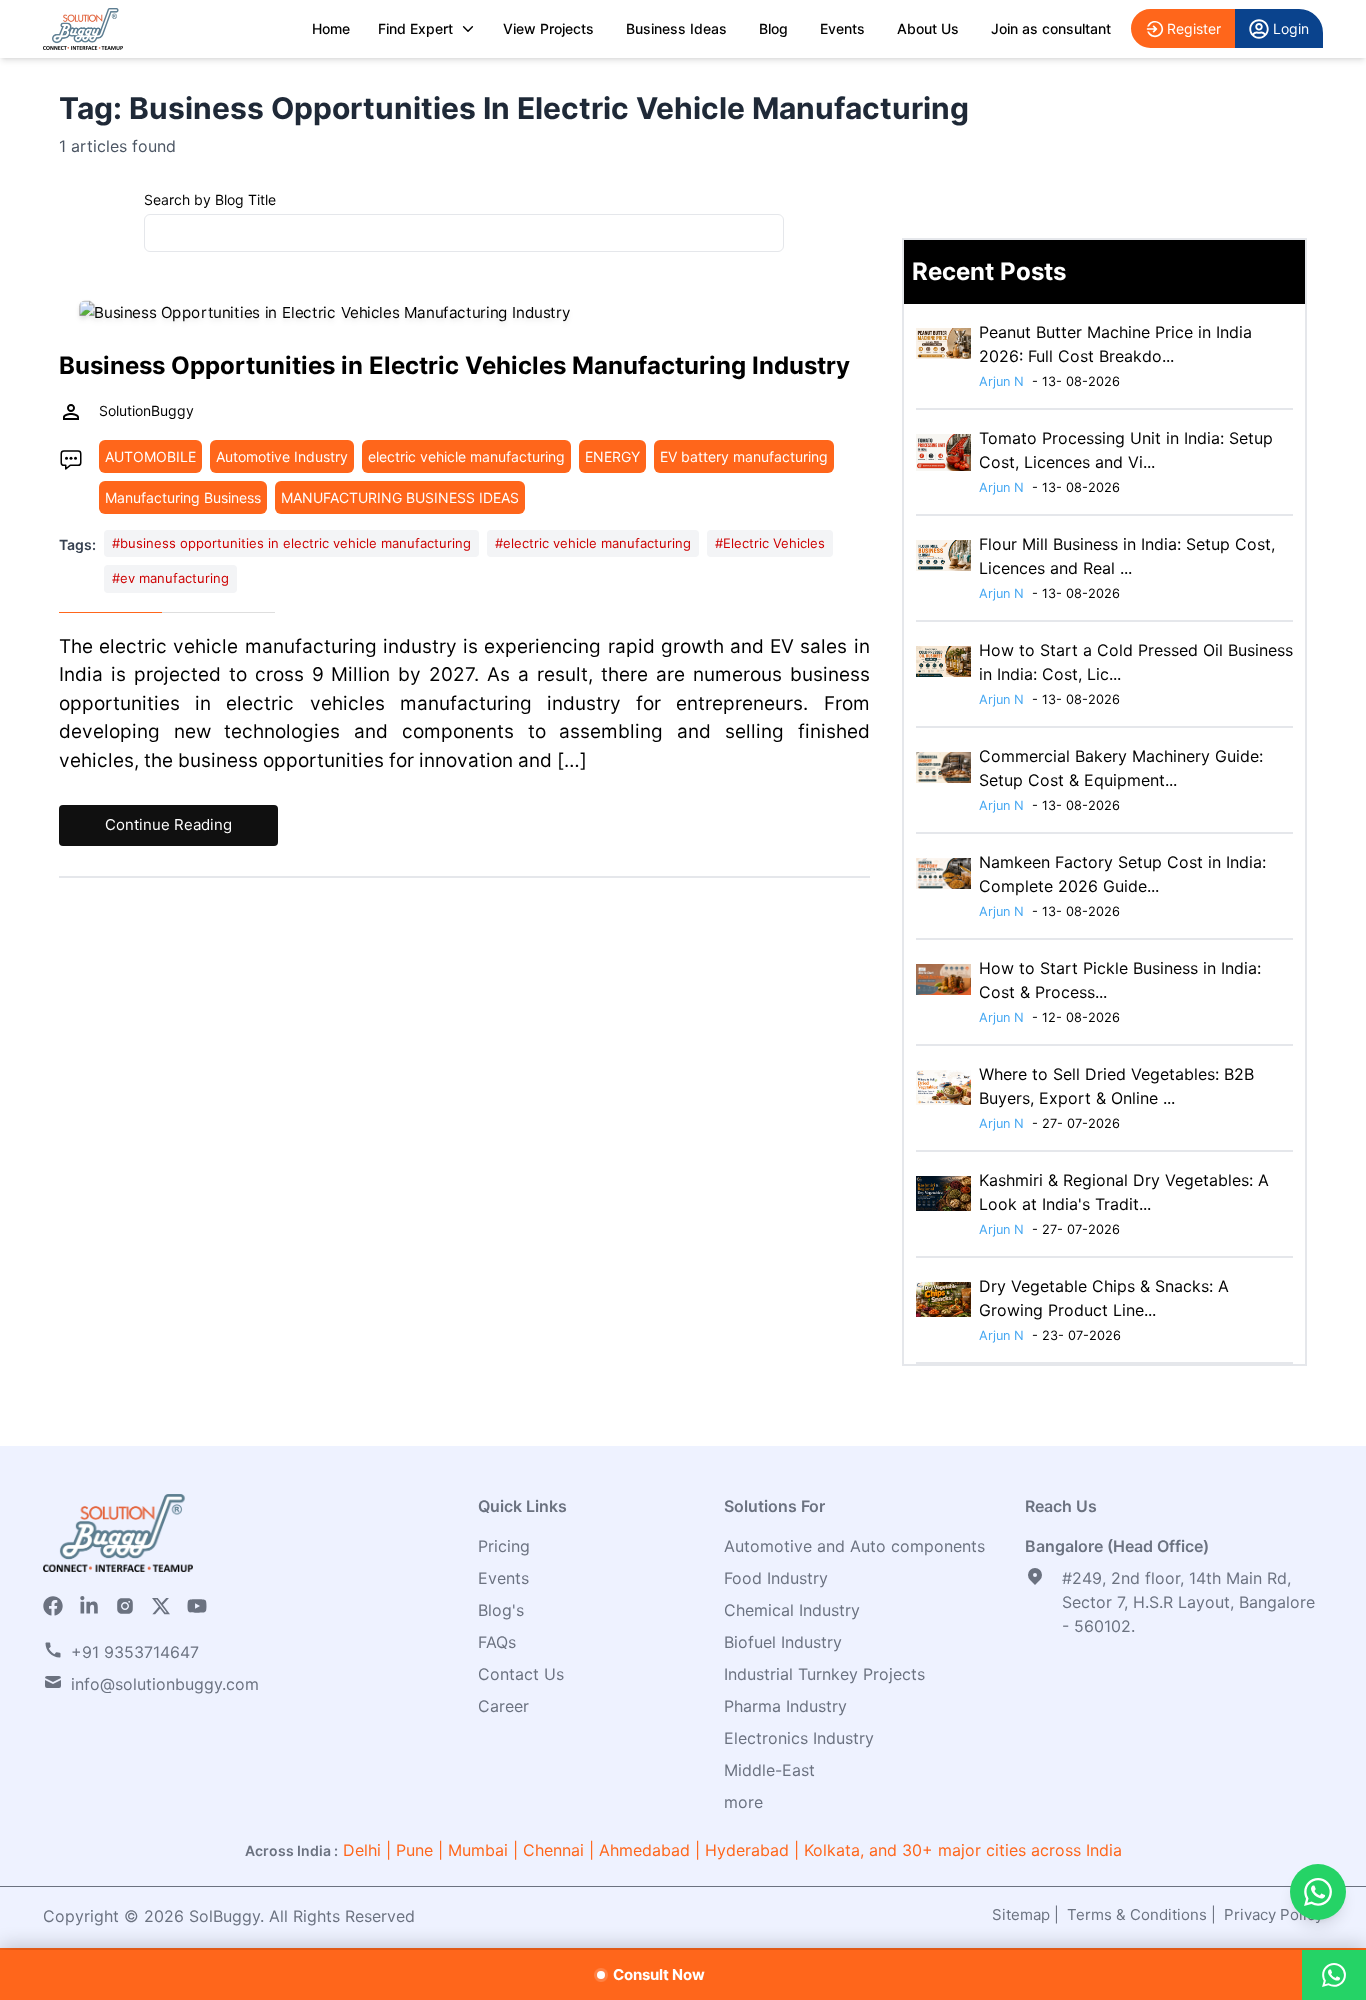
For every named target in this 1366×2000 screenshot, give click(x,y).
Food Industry (776, 1578)
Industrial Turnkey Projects (824, 1674)
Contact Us (521, 1674)
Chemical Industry (792, 1610)
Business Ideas (676, 28)
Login (1291, 28)
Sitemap (1021, 1914)
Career (503, 1706)
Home (331, 28)
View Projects (548, 28)
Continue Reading (168, 824)
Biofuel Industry (783, 1642)
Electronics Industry (799, 1738)
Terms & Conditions (1137, 1914)
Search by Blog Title (210, 199)
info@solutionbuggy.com (165, 1684)
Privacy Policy (1273, 1914)
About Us (928, 28)
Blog (773, 28)
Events (842, 28)
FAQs (497, 1642)
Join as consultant (1051, 28)
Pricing (504, 1546)
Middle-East (769, 1770)
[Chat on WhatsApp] (1318, 1892)
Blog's (501, 1610)
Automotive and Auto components (854, 1546)
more (743, 1802)
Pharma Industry (785, 1706)
